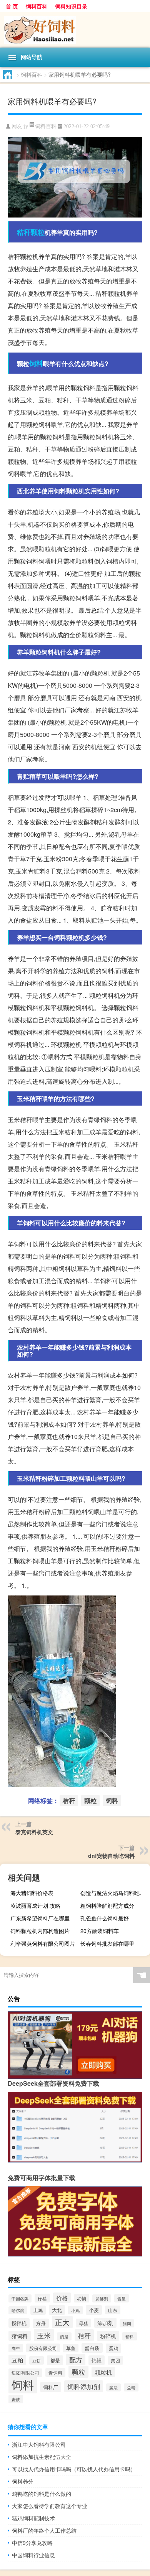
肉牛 (16, 2348)
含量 (122, 2298)
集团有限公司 (25, 2373)
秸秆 (24, 232)
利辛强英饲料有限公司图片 (43, 1943)
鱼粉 (131, 2387)
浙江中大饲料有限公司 (39, 2444)
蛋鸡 (113, 2348)
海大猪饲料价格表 (32, 1893)
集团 (115, 2360)
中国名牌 (20, 2298)
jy (26, 126)
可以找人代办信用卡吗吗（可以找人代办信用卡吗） (74, 2469)
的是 (64, 2336)
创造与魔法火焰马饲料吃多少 (114, 1893)
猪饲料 (20, 2336)
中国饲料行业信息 (33, 2555)
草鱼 (71, 2348)
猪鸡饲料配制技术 (33, 2518)
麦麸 (16, 2399)
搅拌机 (19, 2323)
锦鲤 (97, 2360)
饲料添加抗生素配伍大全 (42, 2457)
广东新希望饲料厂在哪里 (40, 1918)
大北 (57, 2310)
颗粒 (38, 232)
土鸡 (38, 2310)
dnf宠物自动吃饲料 (111, 1856)
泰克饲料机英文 (34, 1832)
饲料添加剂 (84, 2386)
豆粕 (17, 2360)
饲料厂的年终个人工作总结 (44, 2530)
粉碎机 (108, 2336)
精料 (130, 2336)
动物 (82, 2298)
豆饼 (37, 2360)
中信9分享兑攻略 (32, 2543)
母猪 (83, 2323)
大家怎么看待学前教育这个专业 (50, 2506)
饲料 (36, 363)
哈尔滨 (18, 2310)
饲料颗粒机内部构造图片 (40, 1931)
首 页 (12, 6)
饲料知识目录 (71, 6)
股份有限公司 (43, 2348)
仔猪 (42, 2298)
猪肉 (127, 2323)
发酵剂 (102, 2298)
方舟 (41, 2323)
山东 (113, 2310)
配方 (76, 2360)
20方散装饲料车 (100, 1931)
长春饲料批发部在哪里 (107, 1943)
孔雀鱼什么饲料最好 (105, 1918)
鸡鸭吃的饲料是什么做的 (42, 2494)
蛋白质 (92, 2348)
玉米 (44, 2335)
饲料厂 (51, 2387)
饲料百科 (37, 6)
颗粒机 (103, 2372)
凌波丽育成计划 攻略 (35, 1905)
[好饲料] (75, 30)
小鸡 (75, 2310)
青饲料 (55, 2372)
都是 (55, 2360)
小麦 (94, 2310)
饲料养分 (23, 2481)
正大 (62, 2322)
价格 (62, 2298)
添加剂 (105, 2323)
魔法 (113, 2387)
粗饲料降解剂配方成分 (107, 1905)
